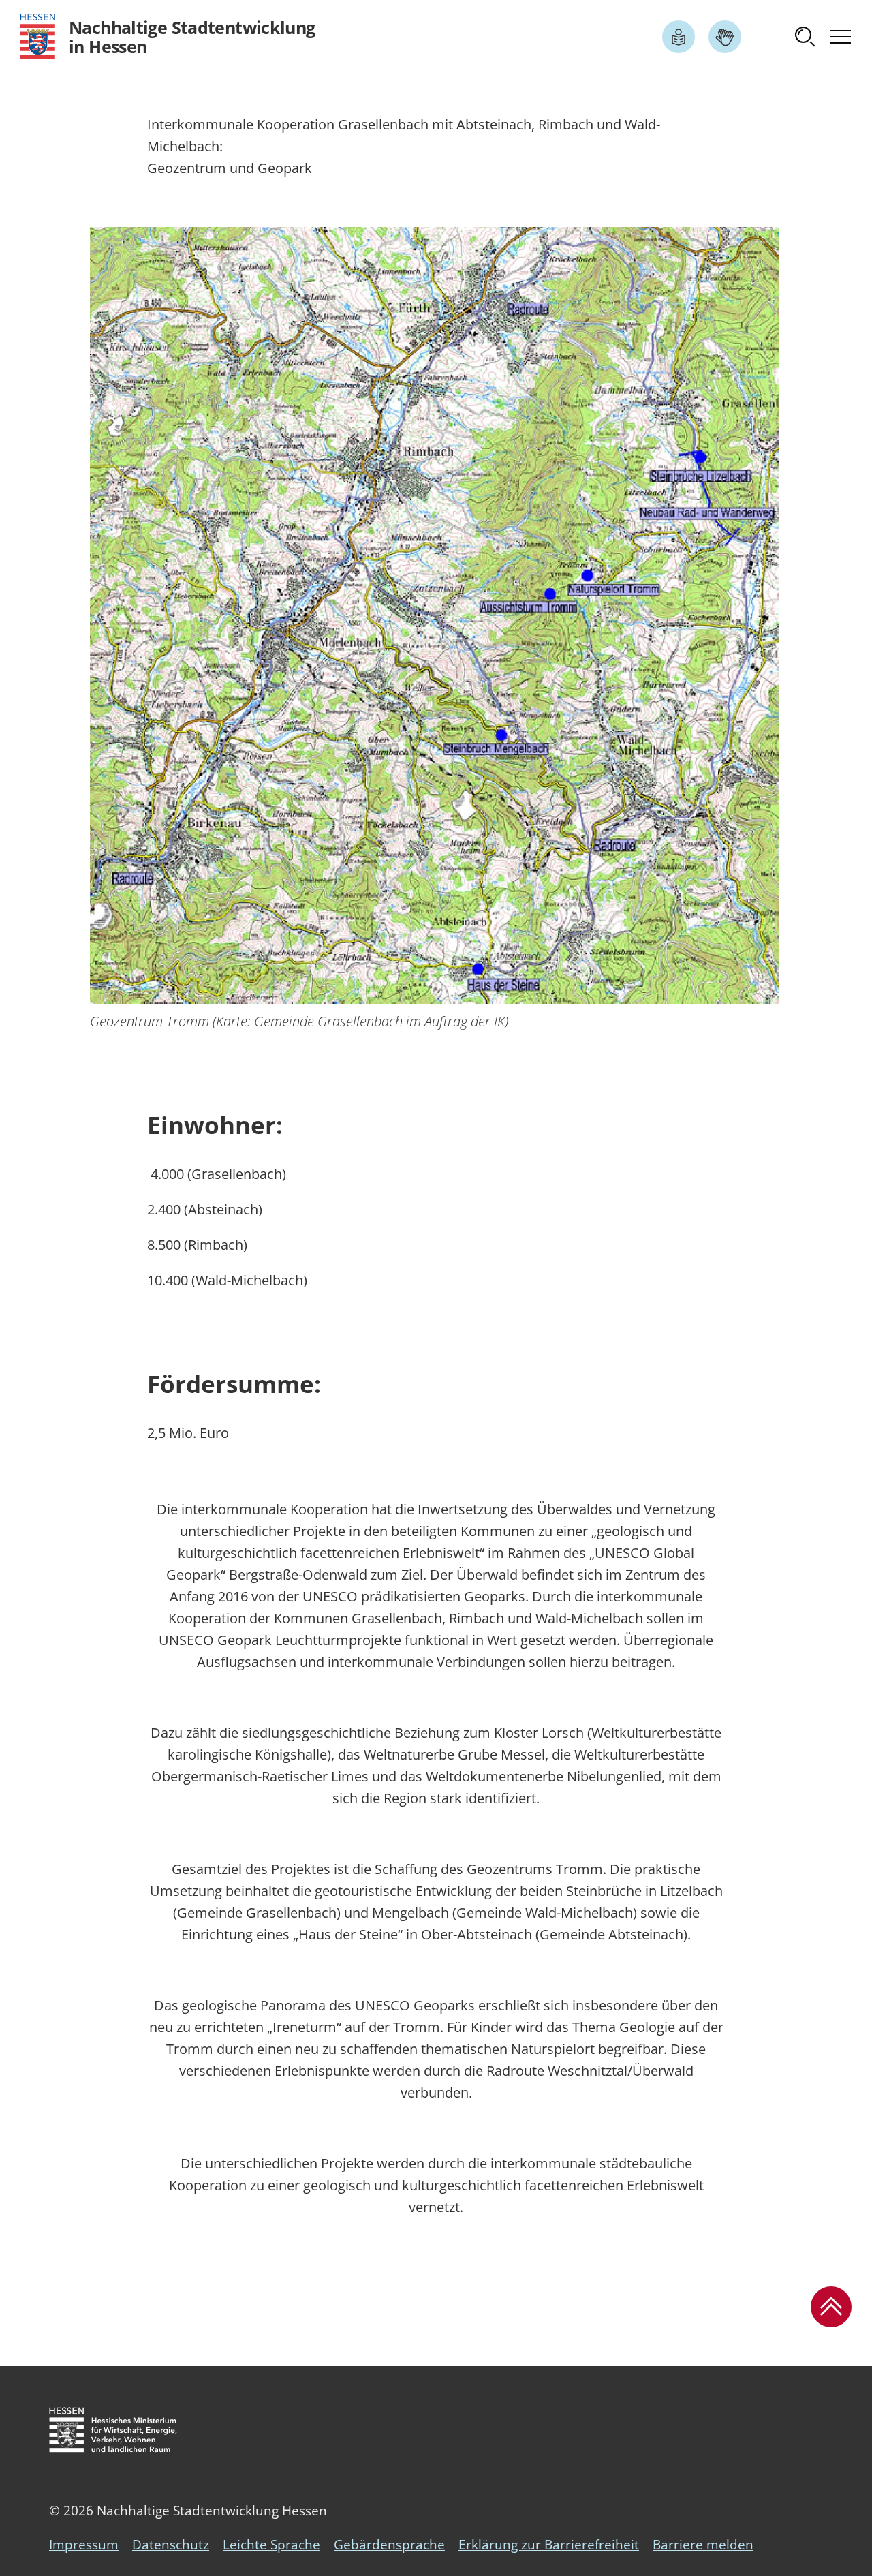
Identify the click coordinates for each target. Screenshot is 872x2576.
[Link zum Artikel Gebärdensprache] (725, 37)
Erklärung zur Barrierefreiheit (549, 2545)
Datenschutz (171, 2545)
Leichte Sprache (271, 2545)
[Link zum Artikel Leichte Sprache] (679, 37)
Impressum (84, 2545)
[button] (805, 37)
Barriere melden (703, 2545)
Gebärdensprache (389, 2545)
